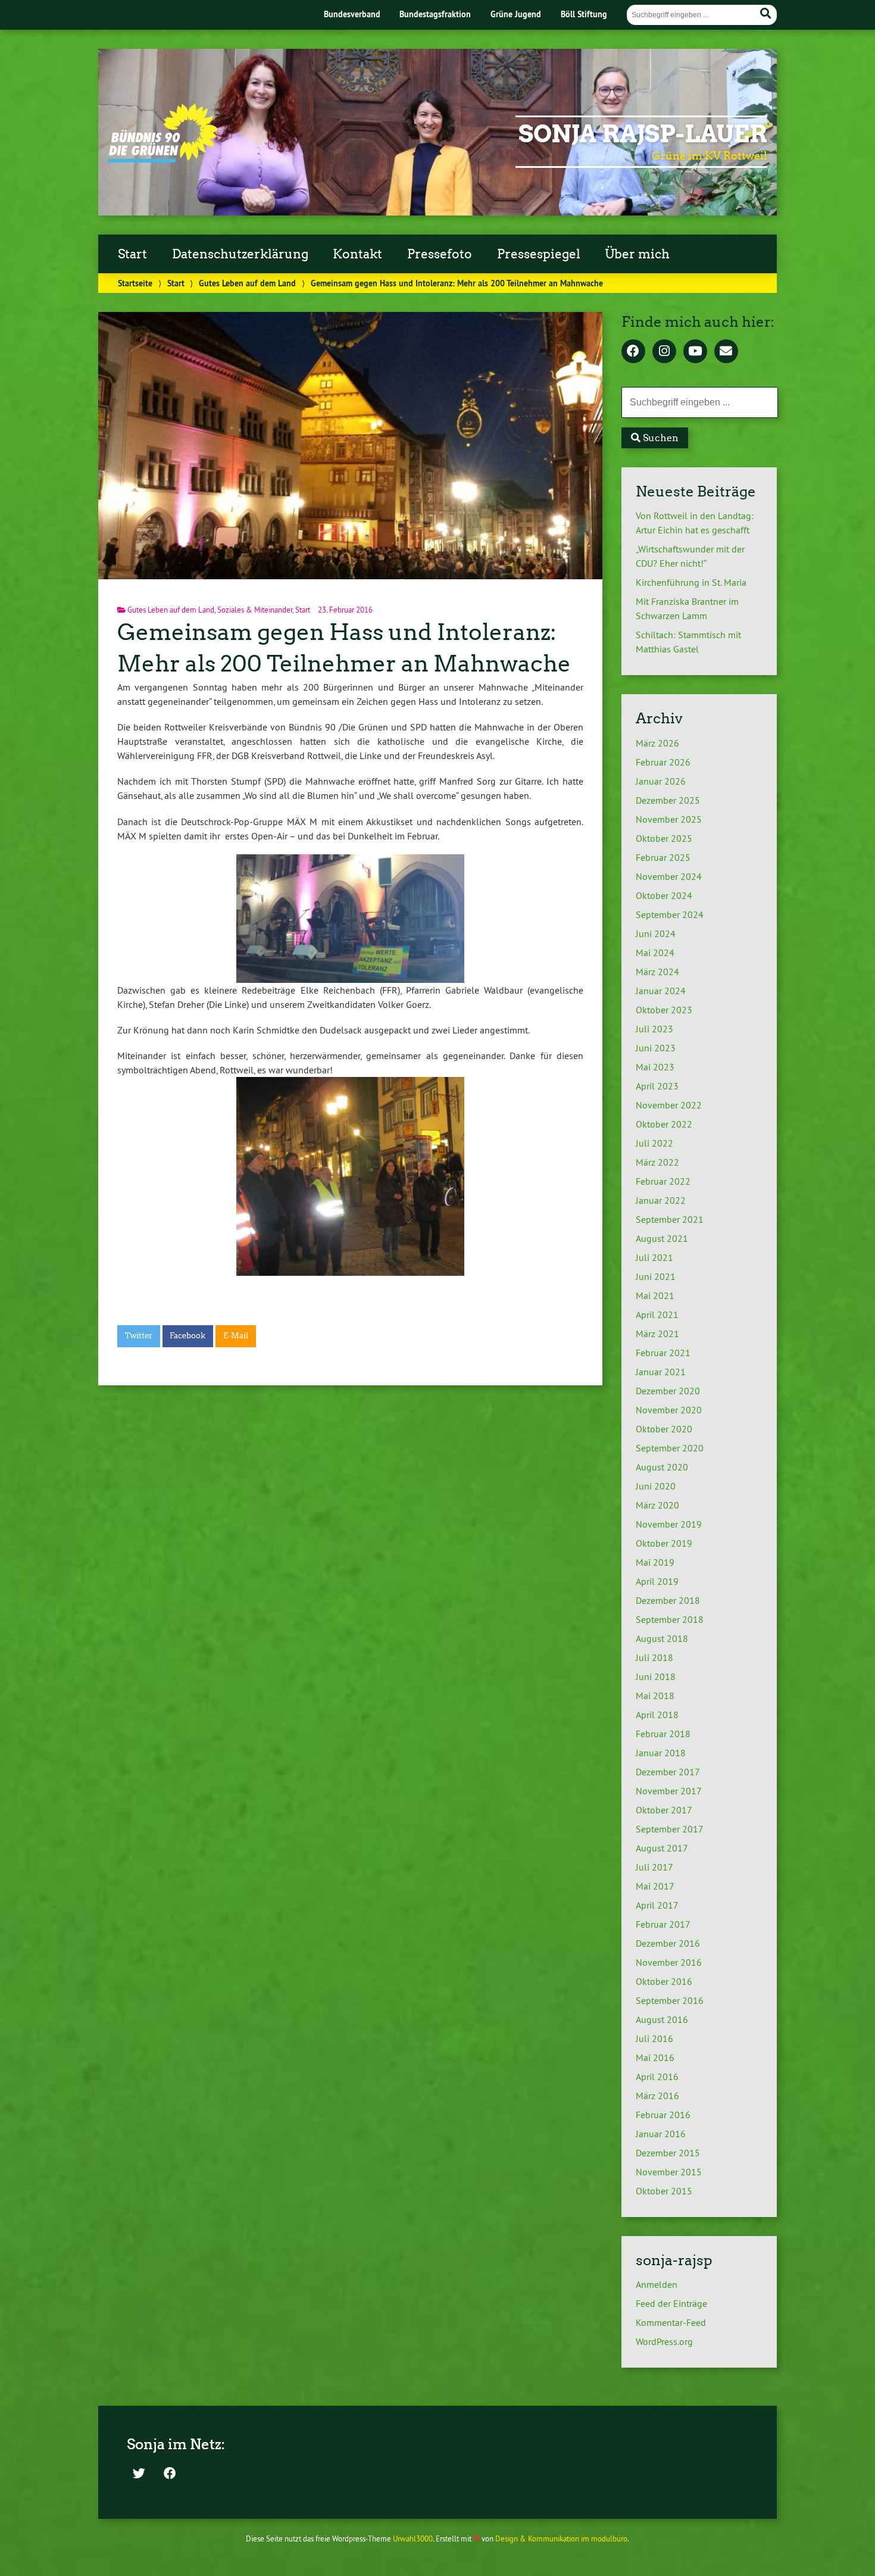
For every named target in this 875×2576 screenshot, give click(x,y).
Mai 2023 (655, 1067)
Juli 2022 (654, 1143)
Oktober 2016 (664, 1981)
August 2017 (662, 1848)
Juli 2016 (654, 2038)
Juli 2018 (654, 1657)
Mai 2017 (655, 1886)
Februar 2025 (663, 857)
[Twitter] (139, 2474)
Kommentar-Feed (671, 2322)
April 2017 (657, 1905)
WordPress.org (664, 2341)
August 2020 (662, 1467)
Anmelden (657, 2284)
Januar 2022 (661, 1200)
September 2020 (670, 1448)
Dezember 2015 (668, 2153)
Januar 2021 (661, 1372)
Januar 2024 (661, 991)
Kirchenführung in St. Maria (691, 582)
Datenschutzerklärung (240, 254)
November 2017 (669, 1791)
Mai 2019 (655, 1562)
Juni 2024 (656, 933)
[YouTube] (695, 352)
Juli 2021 (654, 1257)
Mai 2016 (655, 2057)
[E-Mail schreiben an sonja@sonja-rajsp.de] (726, 352)
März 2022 (657, 1162)
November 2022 (669, 1105)
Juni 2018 (656, 1676)
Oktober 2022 (664, 1124)
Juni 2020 (656, 1486)
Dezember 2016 (668, 1943)
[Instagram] (664, 352)
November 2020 (669, 1410)
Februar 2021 (663, 1353)
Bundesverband (352, 14)
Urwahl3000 (413, 2538)
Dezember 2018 (668, 1600)
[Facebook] (633, 352)
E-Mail (236, 1336)
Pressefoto (440, 254)
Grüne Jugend (516, 14)
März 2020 (657, 1505)
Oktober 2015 (664, 2191)
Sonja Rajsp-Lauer (643, 134)
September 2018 (670, 1619)
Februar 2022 (663, 1181)
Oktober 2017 (664, 1810)
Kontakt (357, 254)
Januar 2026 (661, 781)
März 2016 (657, 2096)
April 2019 (657, 1581)
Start (132, 254)
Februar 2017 (663, 1924)
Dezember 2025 (668, 800)
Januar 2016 (661, 2134)
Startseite (135, 283)
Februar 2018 (663, 1734)
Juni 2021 (656, 1276)
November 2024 (669, 876)
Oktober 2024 (664, 895)
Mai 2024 (655, 953)
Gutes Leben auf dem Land (247, 283)
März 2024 (657, 972)
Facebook (187, 1336)
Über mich (637, 254)
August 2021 (662, 1238)
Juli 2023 (654, 1029)
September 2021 (670, 1219)
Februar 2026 (663, 762)
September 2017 (670, 1829)
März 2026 (657, 743)
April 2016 (657, 2077)
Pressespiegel (539, 254)
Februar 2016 (663, 2115)
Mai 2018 (655, 1696)
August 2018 (662, 1638)
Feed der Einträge (671, 2303)
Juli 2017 (654, 1867)
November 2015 (669, 2172)
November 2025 (669, 819)
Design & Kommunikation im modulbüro (561, 2538)
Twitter (139, 1336)
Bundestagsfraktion (435, 14)
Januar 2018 (661, 1753)
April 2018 (657, 1715)
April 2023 (657, 1086)
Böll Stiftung (584, 14)
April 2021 (657, 1314)
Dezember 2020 (668, 1391)
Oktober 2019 (664, 1543)
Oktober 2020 (664, 1429)
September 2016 (670, 2000)
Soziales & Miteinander (255, 610)
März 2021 (657, 1334)
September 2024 (670, 914)
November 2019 (669, 1524)
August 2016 (662, 2019)
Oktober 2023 (664, 1010)
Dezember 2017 (668, 1772)
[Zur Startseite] (163, 159)
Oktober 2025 (664, 838)
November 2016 (669, 1962)
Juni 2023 (656, 1048)
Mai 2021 (655, 1295)
